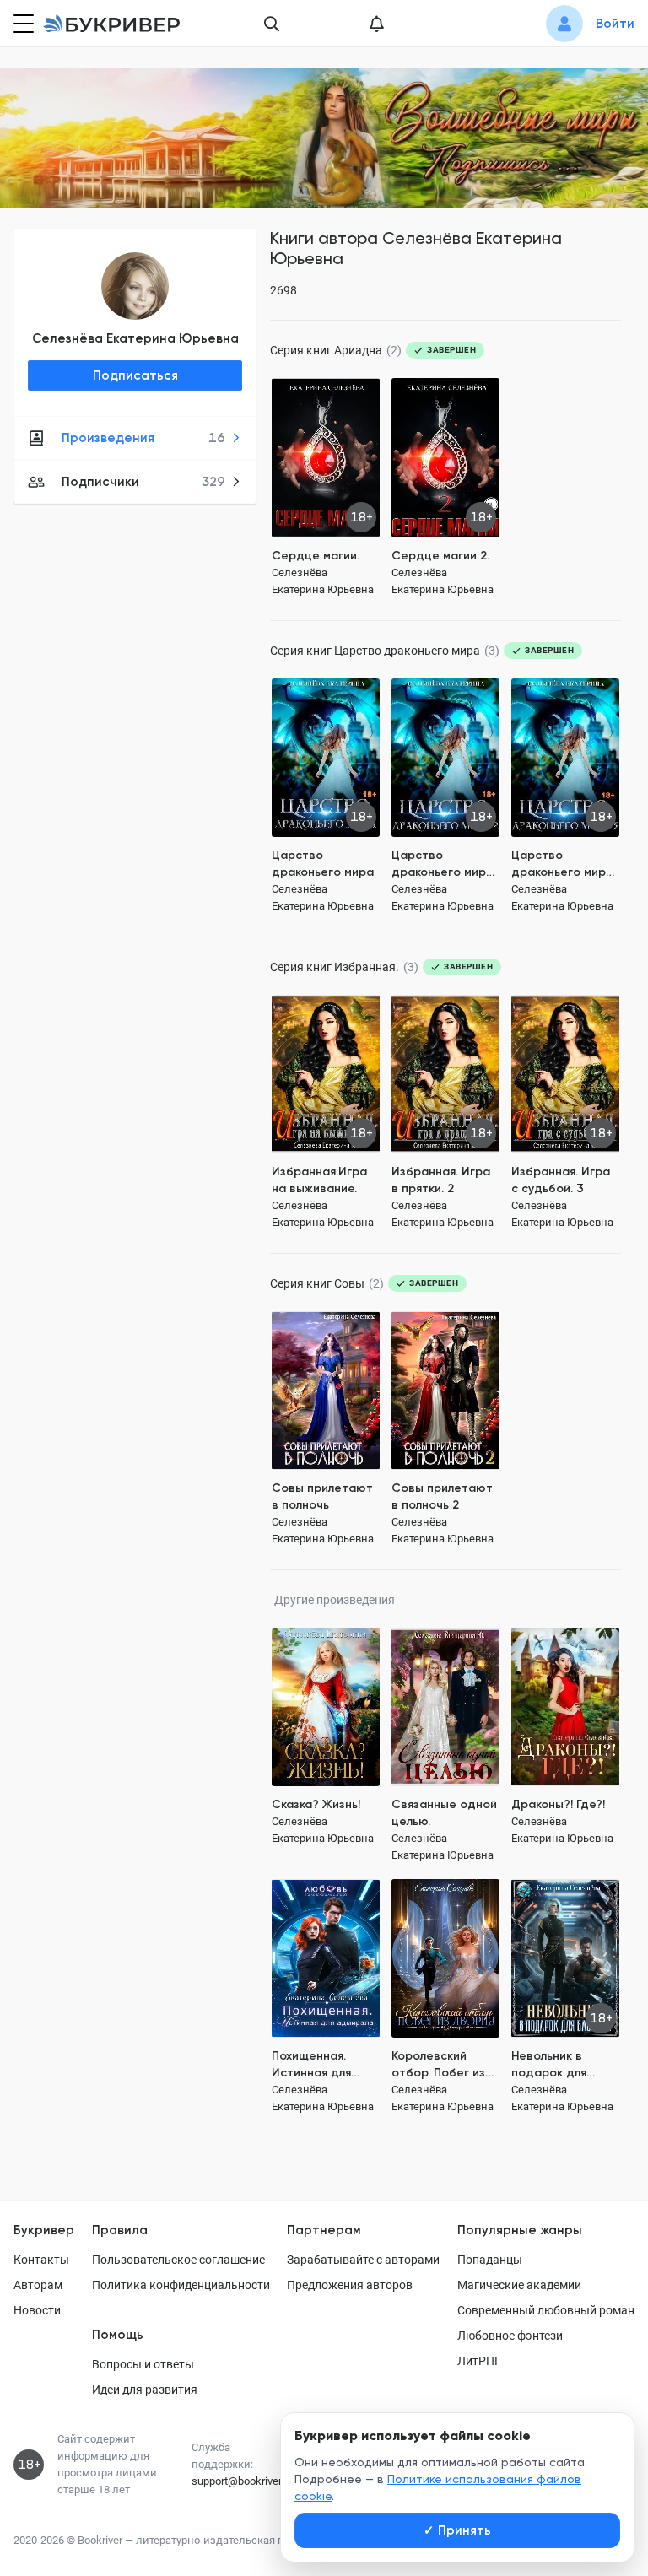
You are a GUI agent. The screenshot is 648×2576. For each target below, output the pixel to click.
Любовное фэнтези (510, 2336)
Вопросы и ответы (143, 2364)
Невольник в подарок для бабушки (549, 2065)
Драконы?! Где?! (558, 1804)
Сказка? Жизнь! (316, 1804)
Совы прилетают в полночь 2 (442, 1496)
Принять (457, 2530)
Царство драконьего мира (323, 864)
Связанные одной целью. (444, 1813)
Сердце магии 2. (440, 556)
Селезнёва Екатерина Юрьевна (135, 338)
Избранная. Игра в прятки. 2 (441, 1180)
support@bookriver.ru (242, 2481)
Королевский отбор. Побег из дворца (438, 2065)
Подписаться (135, 375)
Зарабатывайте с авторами (363, 2260)
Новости (37, 2310)
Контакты (41, 2260)
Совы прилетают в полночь (322, 1496)
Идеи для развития (145, 2390)
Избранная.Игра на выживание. (319, 1180)
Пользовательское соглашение (178, 2260)
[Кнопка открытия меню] (22, 24)
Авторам (38, 2285)
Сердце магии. (316, 556)
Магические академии (519, 2285)
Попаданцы (490, 2260)
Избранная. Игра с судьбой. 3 (561, 1180)
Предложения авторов (350, 2285)
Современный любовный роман (546, 2310)
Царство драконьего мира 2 (443, 864)
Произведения (143, 438)
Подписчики (143, 482)
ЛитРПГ (479, 2361)
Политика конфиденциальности (181, 2285)
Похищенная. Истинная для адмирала (311, 2065)
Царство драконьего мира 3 (562, 864)
